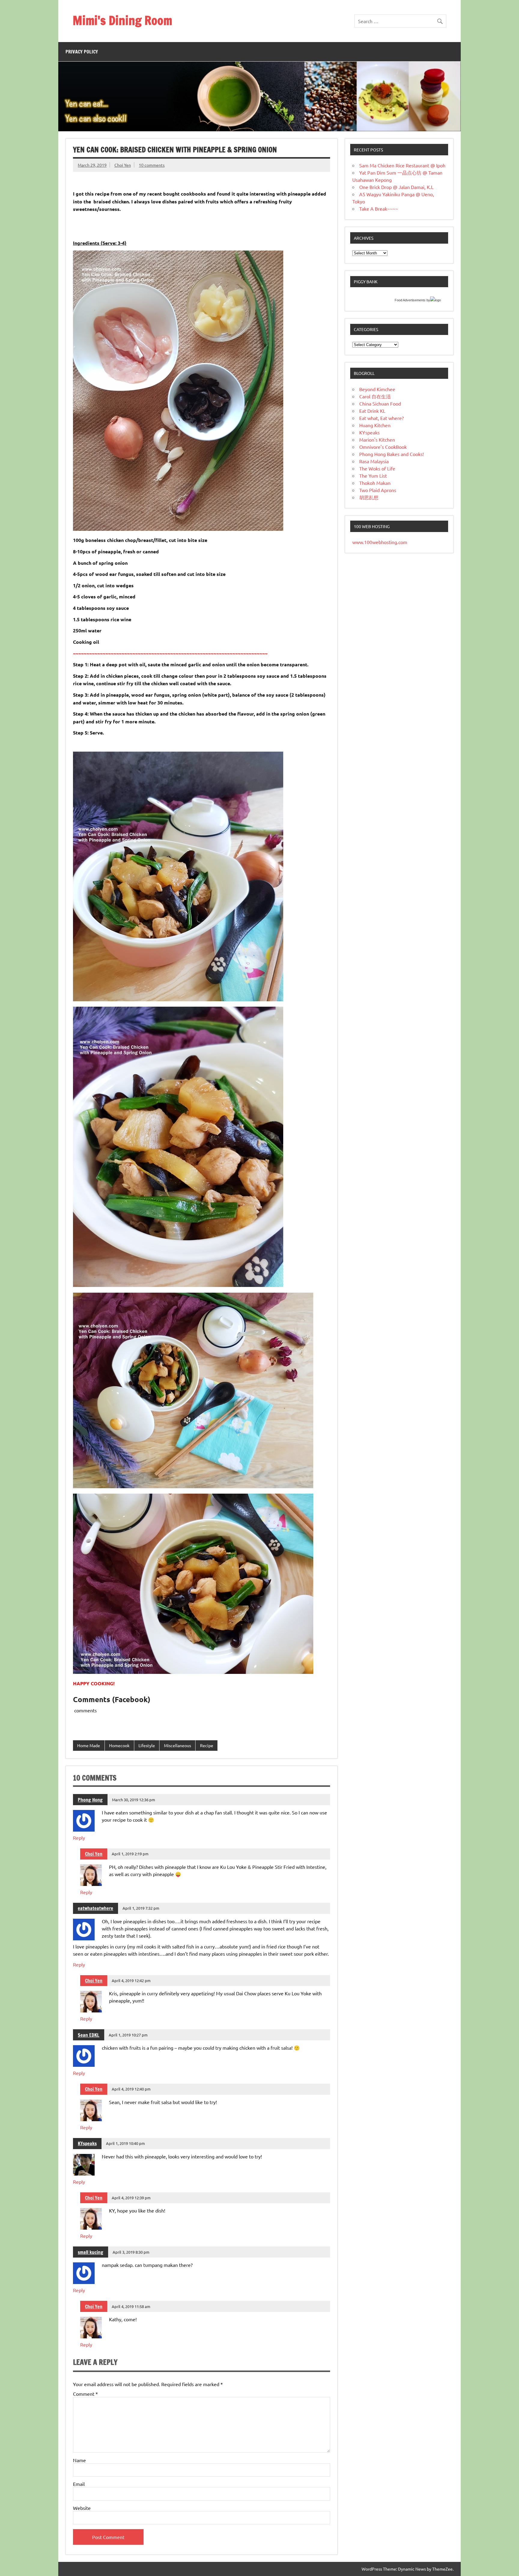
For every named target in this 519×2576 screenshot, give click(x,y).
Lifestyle (147, 1745)
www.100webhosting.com (380, 542)
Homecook (119, 1745)
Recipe (207, 1745)
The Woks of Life (377, 468)
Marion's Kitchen (377, 439)
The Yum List (373, 476)
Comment (85, 2394)
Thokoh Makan (375, 483)
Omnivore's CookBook (383, 447)
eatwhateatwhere (96, 1908)
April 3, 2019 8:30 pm (131, 2252)
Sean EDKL (89, 2035)
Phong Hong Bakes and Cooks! (392, 454)
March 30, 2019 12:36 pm (134, 1800)
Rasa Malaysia (374, 461)
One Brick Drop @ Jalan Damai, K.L (396, 187)
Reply (79, 1838)
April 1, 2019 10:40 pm (125, 2143)
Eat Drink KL (372, 411)
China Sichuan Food (380, 403)
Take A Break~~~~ (379, 208)
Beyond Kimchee (377, 389)
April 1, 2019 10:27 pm (128, 2035)
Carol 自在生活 (375, 396)
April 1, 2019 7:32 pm (141, 1908)
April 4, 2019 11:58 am (131, 2306)
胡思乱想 (369, 497)
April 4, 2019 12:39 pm (131, 2198)
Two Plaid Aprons (378, 490)
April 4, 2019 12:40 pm (131, 2089)
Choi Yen (123, 165)
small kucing (91, 2252)
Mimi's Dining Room (122, 20)
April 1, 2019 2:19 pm (130, 1854)
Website (82, 2508)
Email (79, 2484)
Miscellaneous (178, 1745)
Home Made (89, 1745)
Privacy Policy (82, 52)
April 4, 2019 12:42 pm (131, 1980)
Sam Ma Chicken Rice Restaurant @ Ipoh (402, 165)
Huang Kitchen (375, 425)
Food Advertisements (410, 300)
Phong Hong (90, 1800)
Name (79, 2460)
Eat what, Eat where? (381, 418)
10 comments (152, 165)
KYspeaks (87, 2143)
